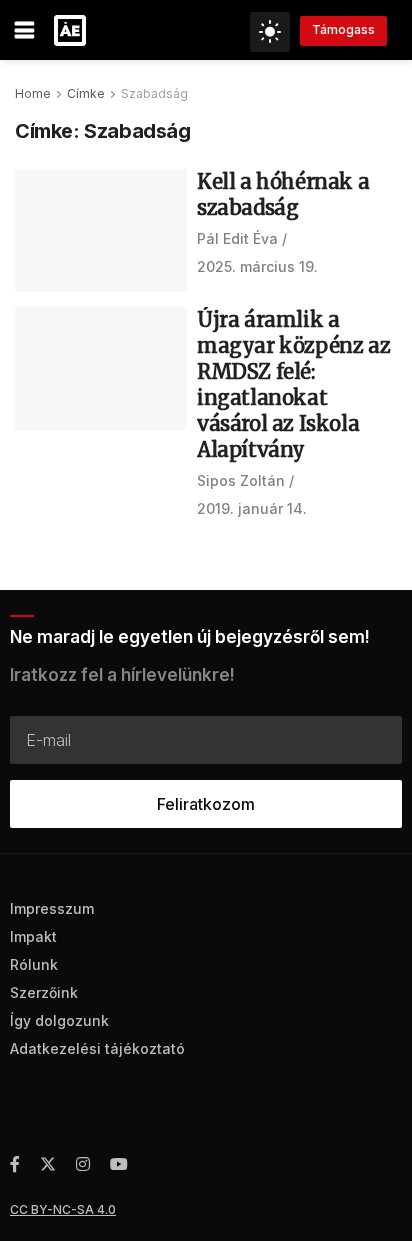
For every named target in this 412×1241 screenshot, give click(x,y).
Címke (86, 93)
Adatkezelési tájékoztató (97, 1048)
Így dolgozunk (59, 1020)
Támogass (343, 29)
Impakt (33, 936)
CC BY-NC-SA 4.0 (63, 1209)
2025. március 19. (257, 266)
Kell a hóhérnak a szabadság (283, 194)
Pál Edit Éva (237, 238)
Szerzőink (44, 992)
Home (33, 93)
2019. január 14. (252, 508)
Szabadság (154, 93)
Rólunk (34, 964)
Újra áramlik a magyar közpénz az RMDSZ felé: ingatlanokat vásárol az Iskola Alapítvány (293, 384)
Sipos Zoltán (241, 480)
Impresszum (52, 908)
